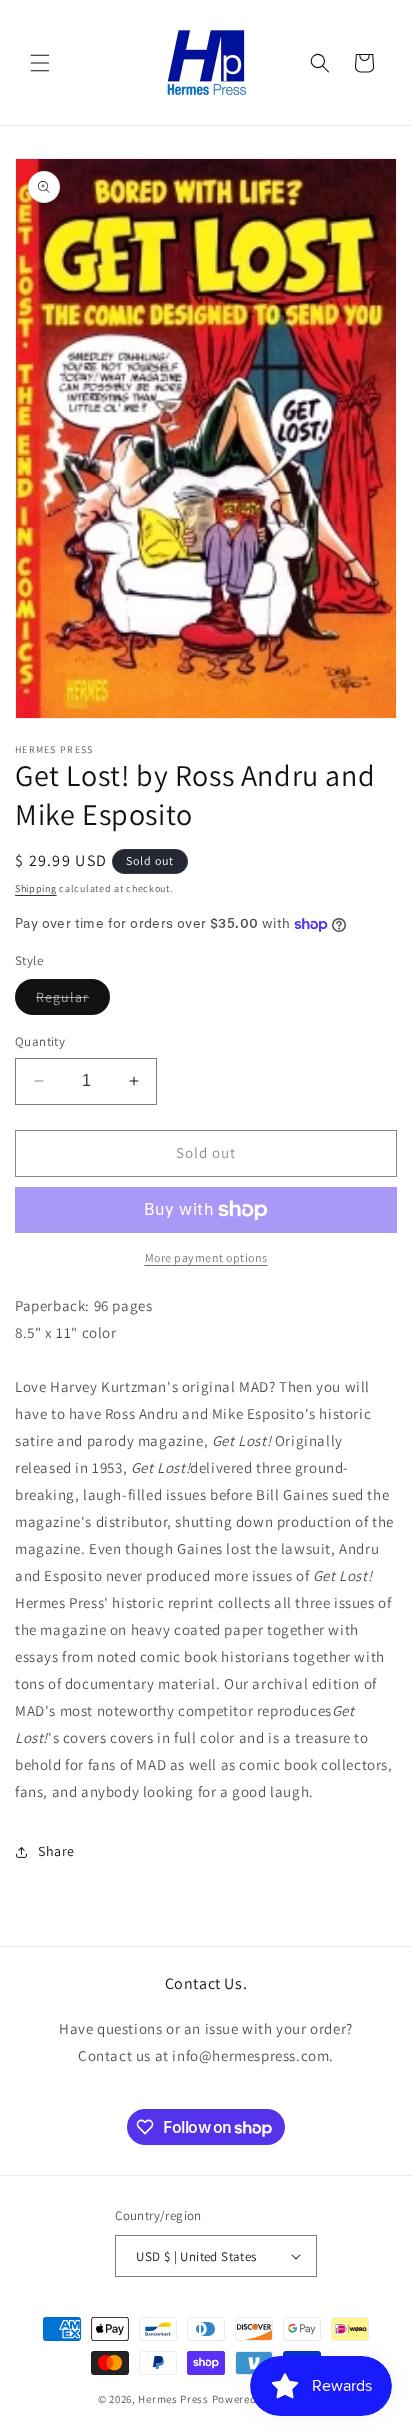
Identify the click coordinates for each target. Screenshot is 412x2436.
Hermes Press (173, 2399)
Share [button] (56, 1851)
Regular (73, 1001)
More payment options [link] (206, 1257)
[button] (40, 63)
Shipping (36, 888)
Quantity (40, 1041)
